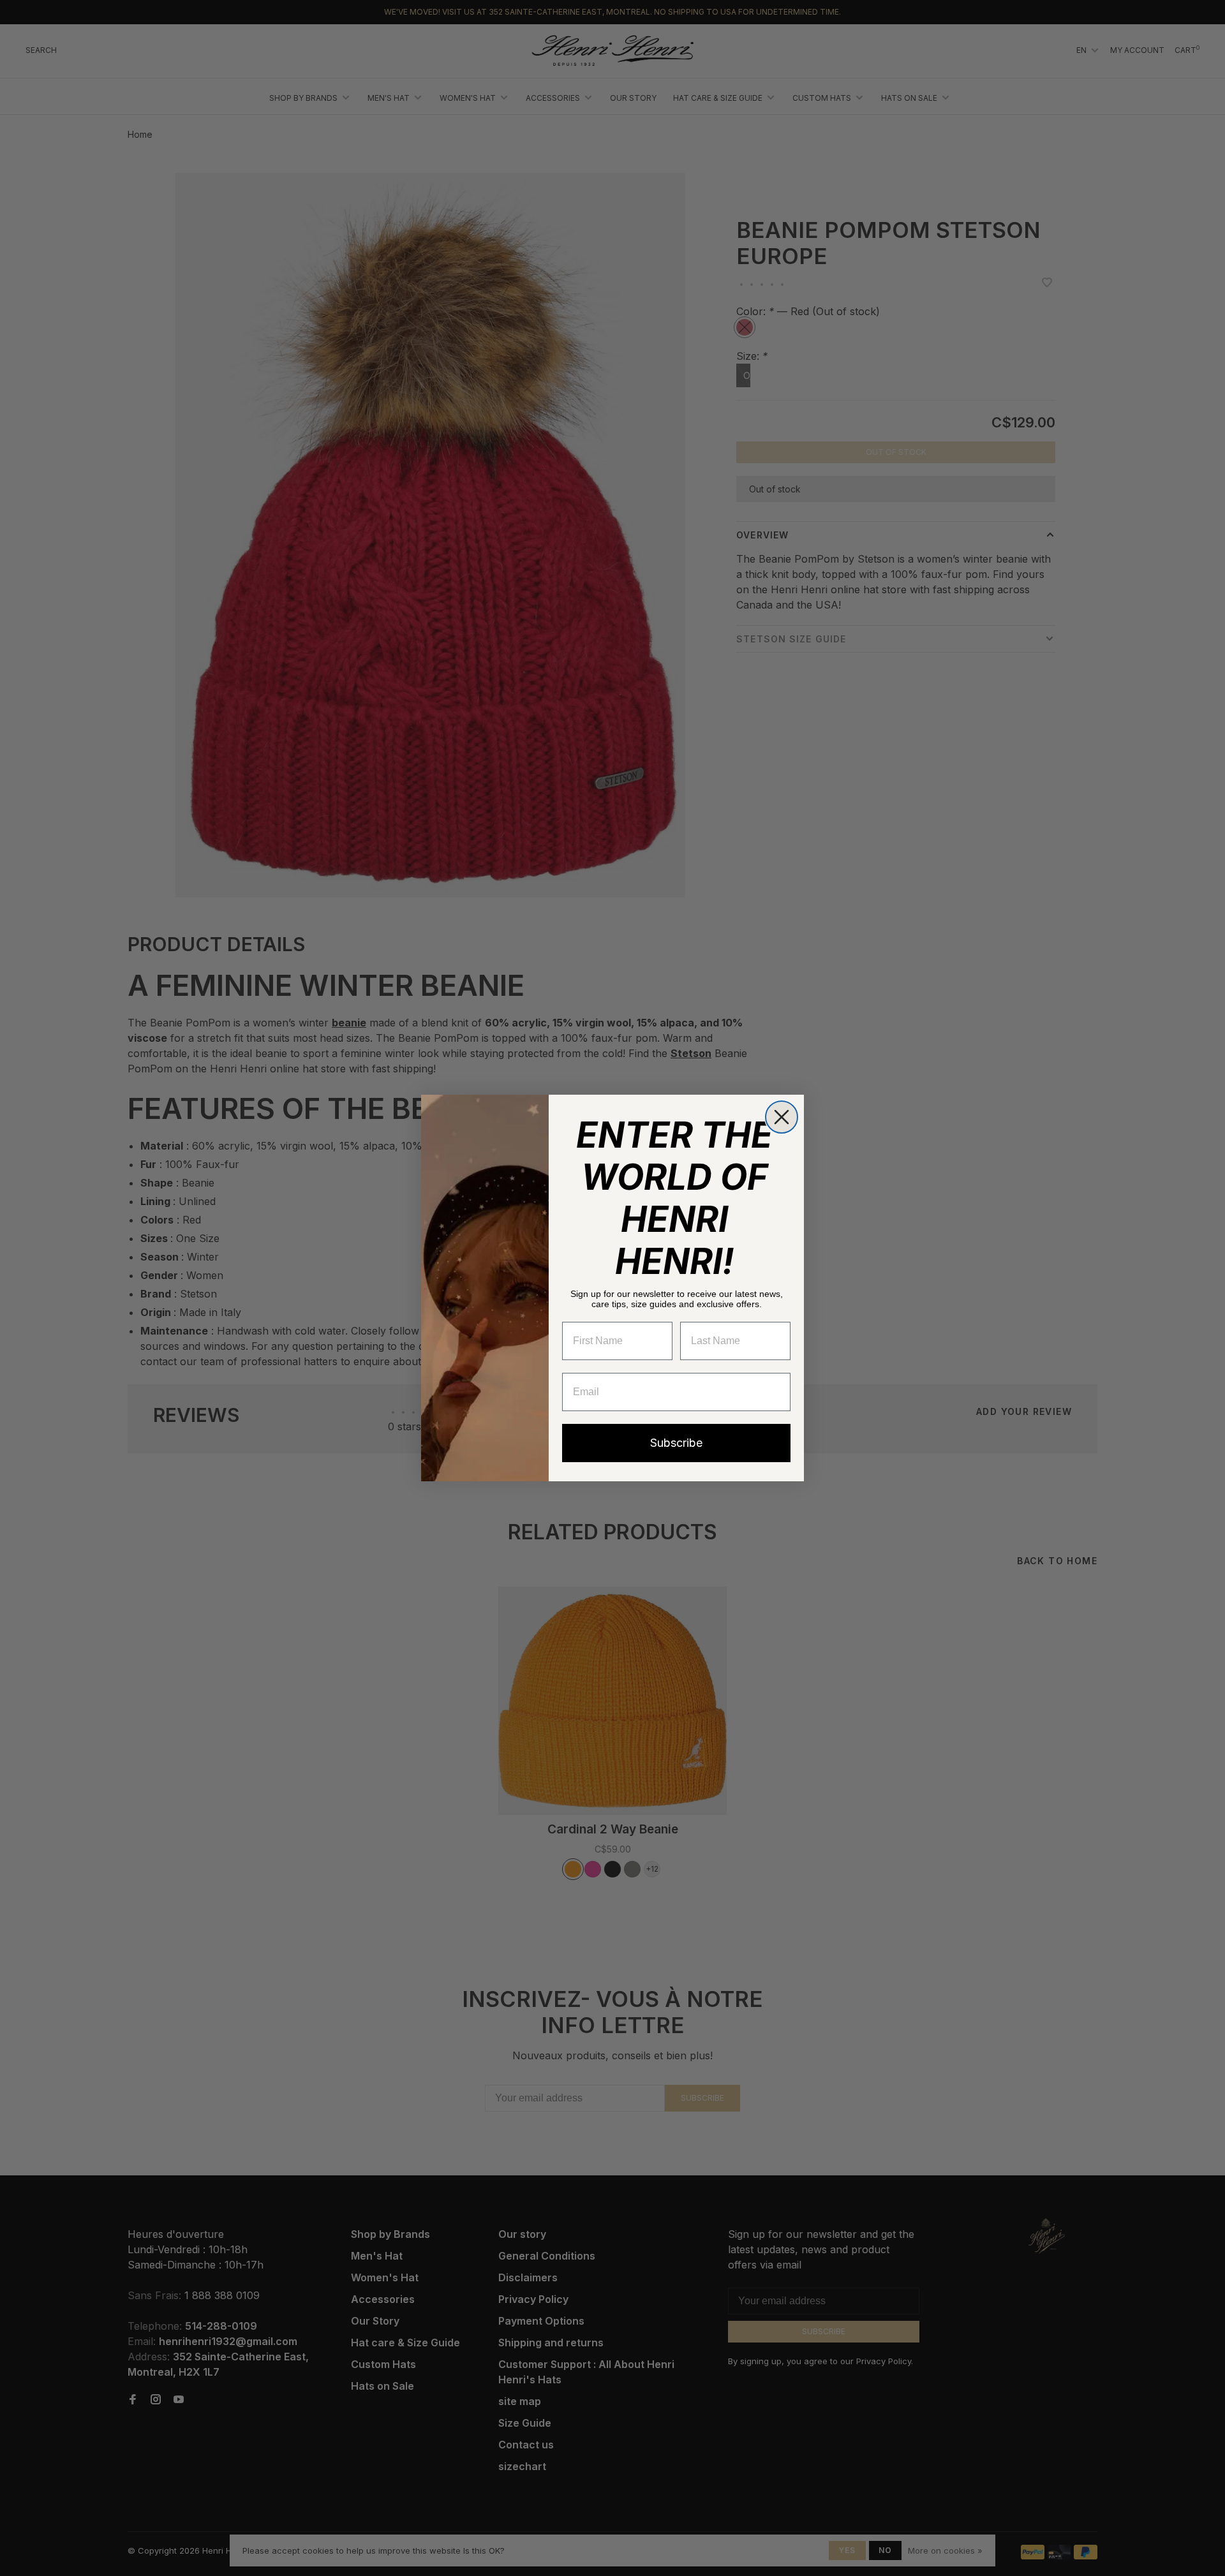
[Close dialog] (782, 1117)
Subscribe (676, 1443)
